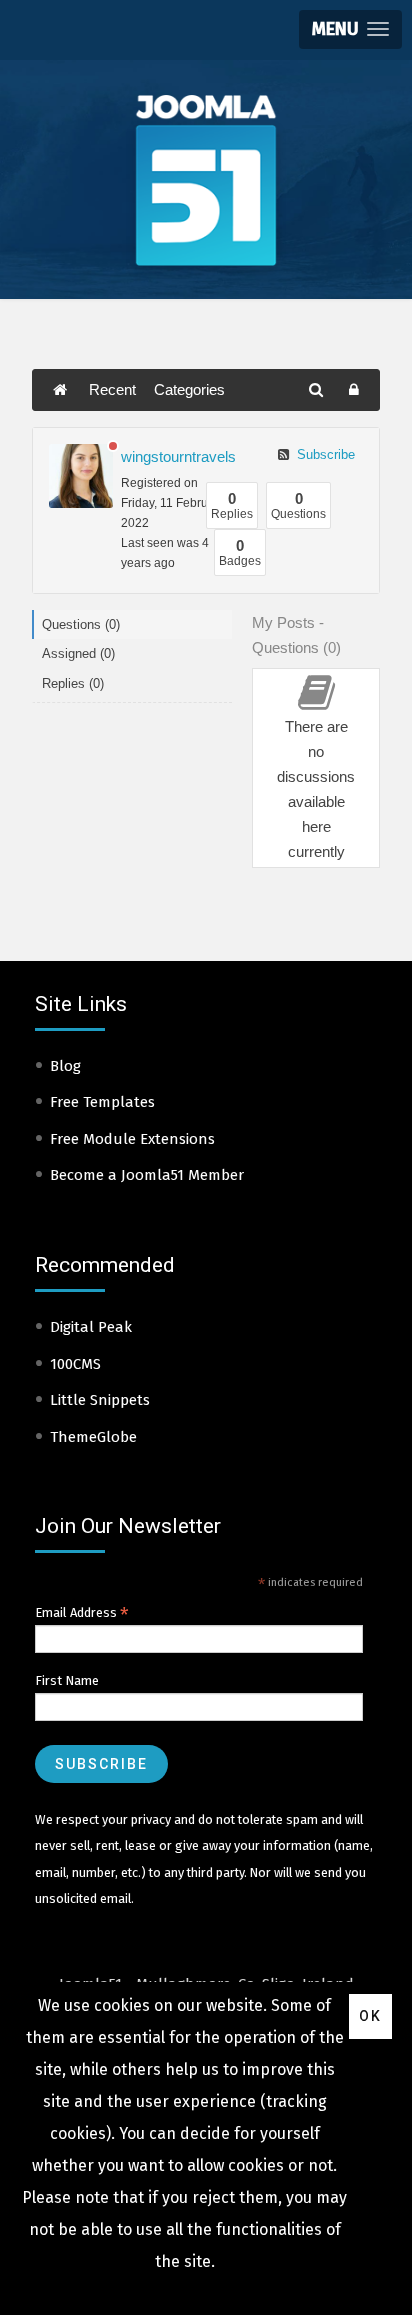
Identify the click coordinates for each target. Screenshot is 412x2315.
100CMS (75, 1364)
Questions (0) (81, 624)
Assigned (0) (78, 653)
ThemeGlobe (93, 1437)
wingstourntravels (178, 456)
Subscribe (324, 454)
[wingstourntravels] (81, 476)
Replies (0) (73, 683)
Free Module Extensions (132, 1139)
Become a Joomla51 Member (147, 1175)
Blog (65, 1066)
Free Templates (102, 1102)
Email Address (82, 1613)
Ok (370, 2016)
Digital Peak (91, 1327)
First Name (67, 1680)
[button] (350, 29)
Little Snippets (100, 1400)
